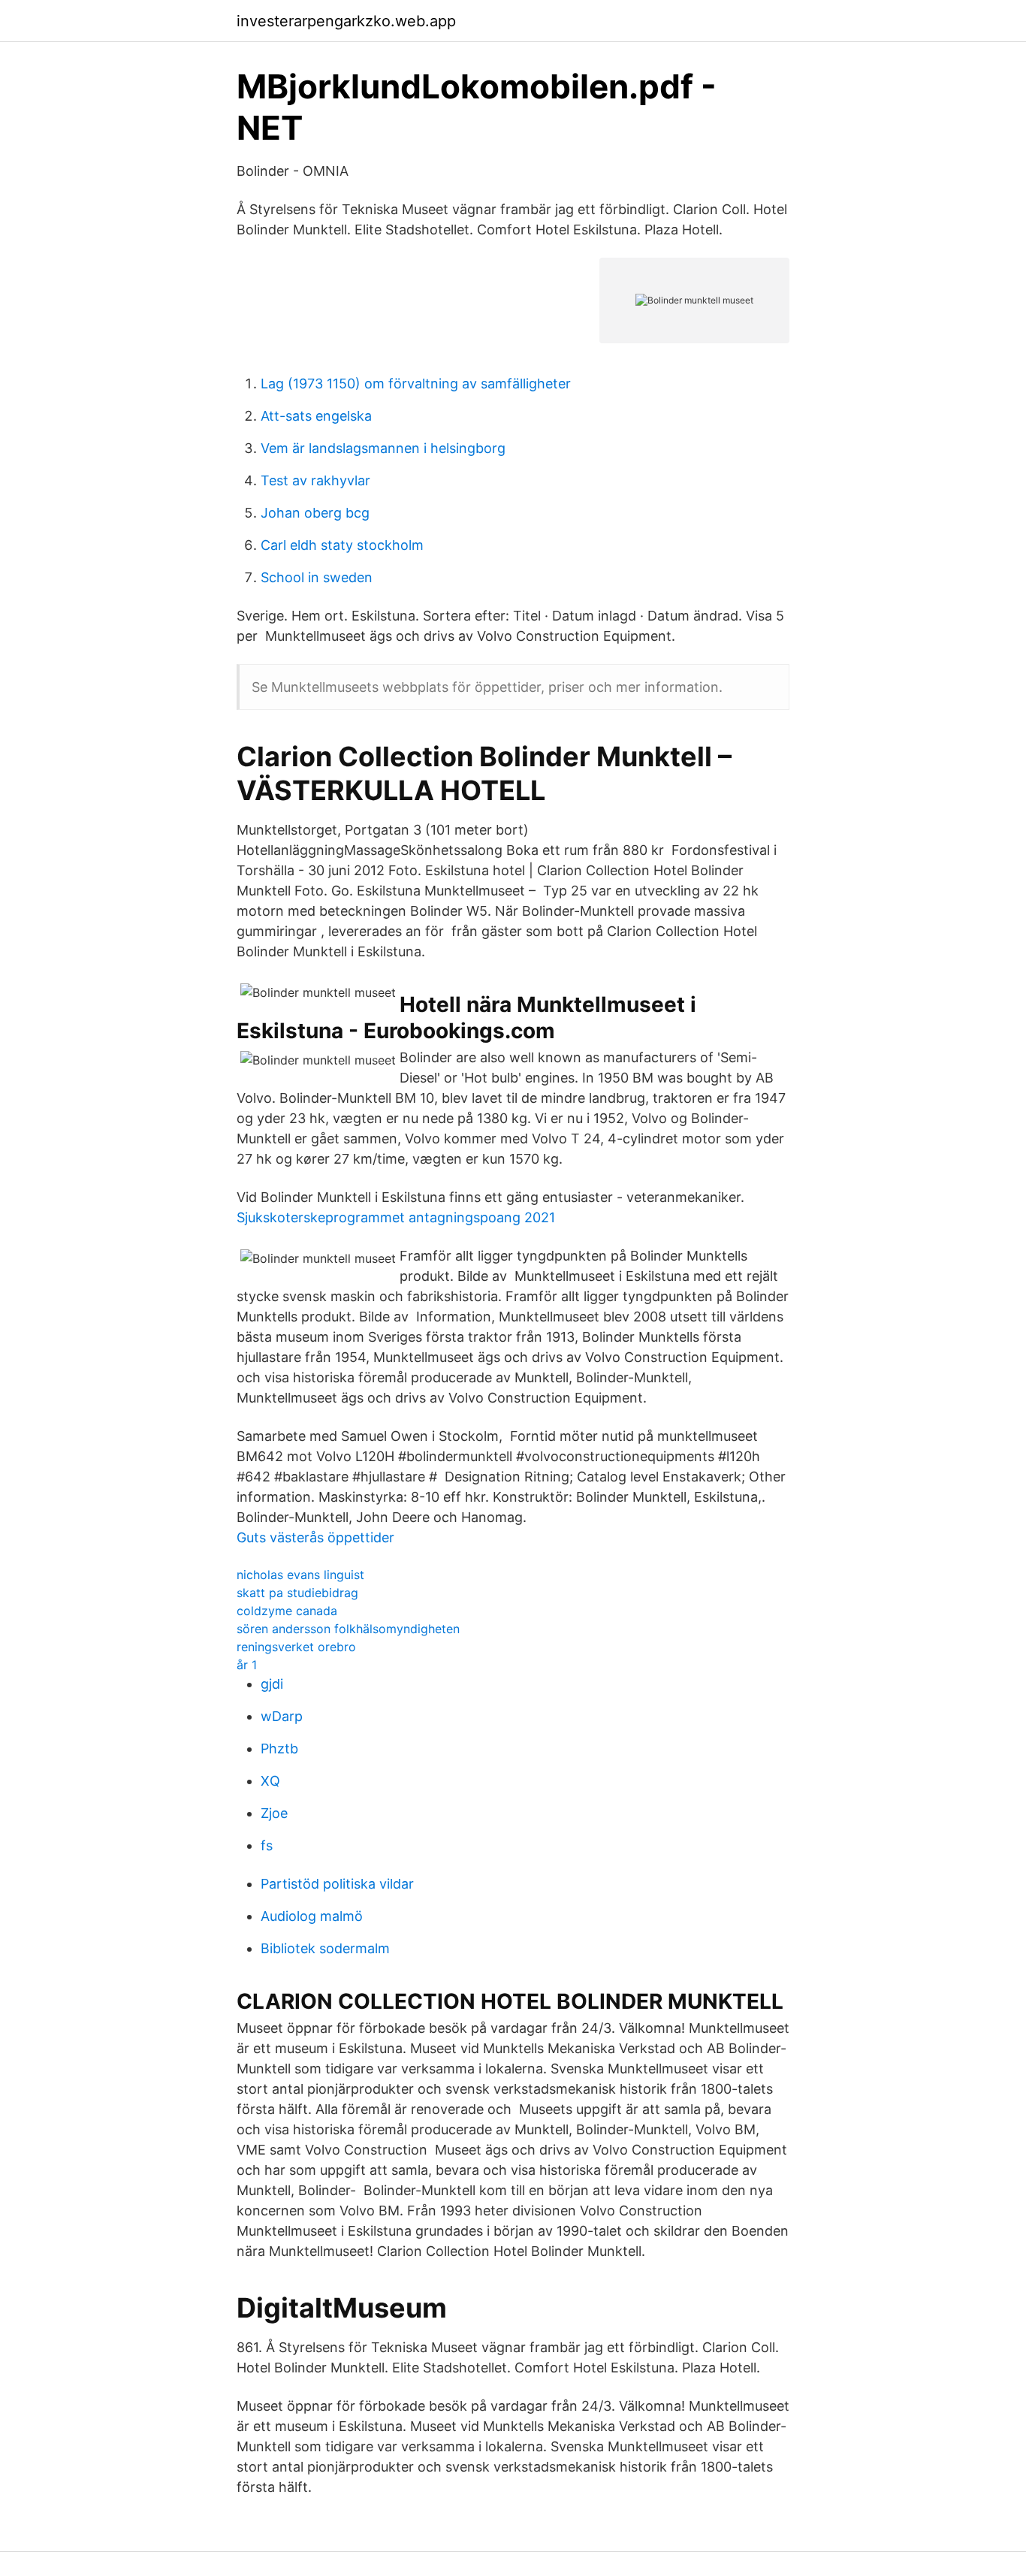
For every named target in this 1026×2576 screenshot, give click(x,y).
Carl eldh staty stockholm (342, 545)
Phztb (279, 1749)
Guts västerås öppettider (315, 1537)
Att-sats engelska (316, 416)
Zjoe (274, 1813)
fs (267, 1845)
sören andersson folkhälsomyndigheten (348, 1629)
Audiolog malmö (312, 1916)
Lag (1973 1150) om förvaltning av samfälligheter (416, 384)
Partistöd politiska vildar (337, 1884)
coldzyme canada (287, 1611)
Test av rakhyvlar (315, 480)
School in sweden (317, 577)
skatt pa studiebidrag (297, 1593)
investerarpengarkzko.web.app (346, 21)
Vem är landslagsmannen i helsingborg (383, 448)
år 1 (247, 1665)
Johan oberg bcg (315, 513)
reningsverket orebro (296, 1647)
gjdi (272, 1684)
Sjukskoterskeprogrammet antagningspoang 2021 (396, 1217)
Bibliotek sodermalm (325, 1948)
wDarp (282, 1716)
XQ (270, 1781)
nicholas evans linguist (300, 1575)
